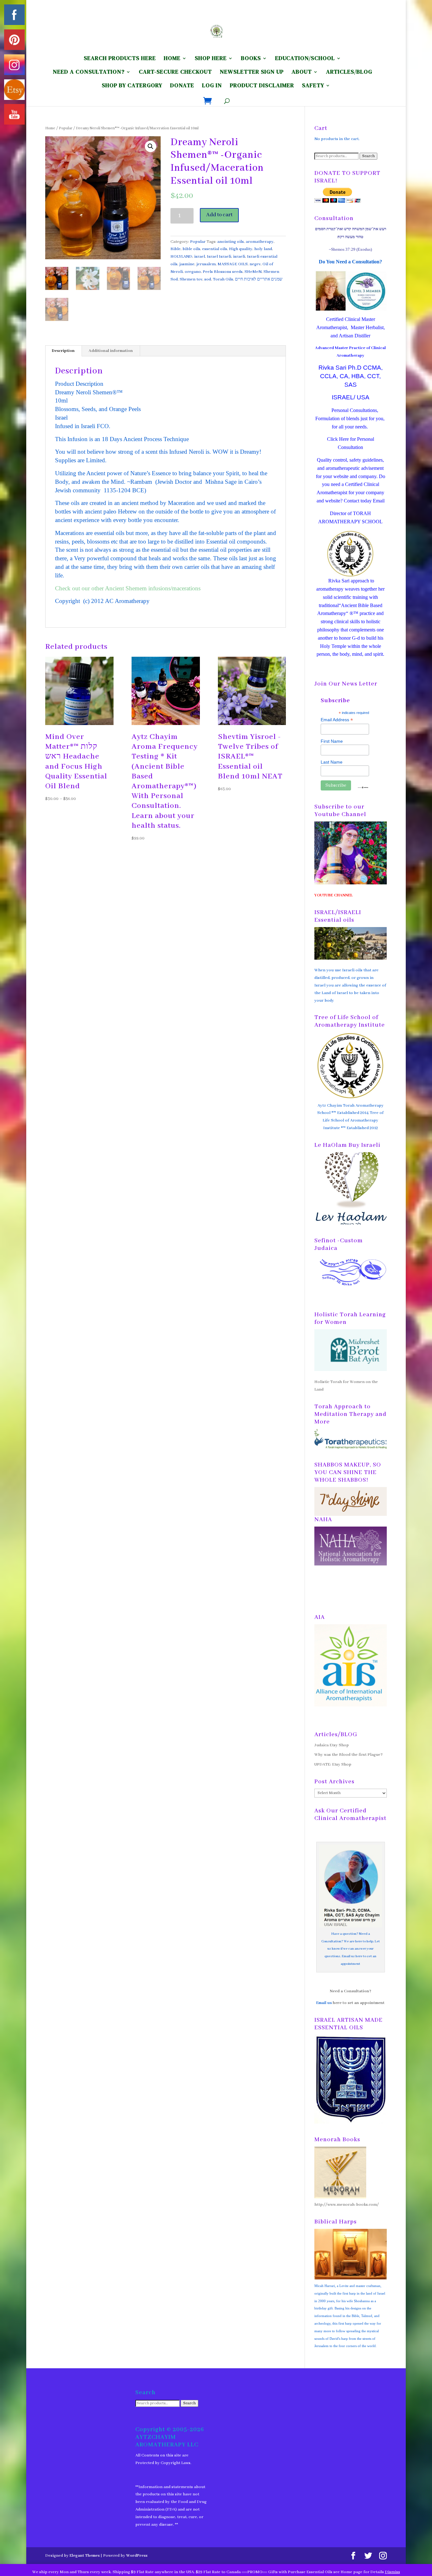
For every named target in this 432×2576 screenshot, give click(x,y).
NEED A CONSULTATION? (89, 73)
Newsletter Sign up (252, 73)
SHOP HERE (211, 59)
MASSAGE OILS (233, 264)
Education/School (305, 59)
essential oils (215, 249)
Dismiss (392, 2572)
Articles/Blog (349, 73)
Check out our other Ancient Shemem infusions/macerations (128, 588)
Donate (182, 86)
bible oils (191, 249)
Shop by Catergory (132, 86)
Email (379, 501)
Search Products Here (120, 59)
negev (255, 264)
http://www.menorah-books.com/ (347, 2205)
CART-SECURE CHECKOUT (175, 73)
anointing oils (231, 242)
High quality (241, 249)
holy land (263, 249)
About (302, 73)
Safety (313, 86)
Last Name (332, 762)
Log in (212, 86)
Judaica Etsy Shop (332, 1745)
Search (368, 156)
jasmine (187, 264)
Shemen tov (191, 279)
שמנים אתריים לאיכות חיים (259, 279)
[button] (151, 146)
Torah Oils (223, 279)
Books (251, 59)
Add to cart (219, 215)
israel (200, 257)
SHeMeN (253, 272)
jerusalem (206, 264)
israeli (239, 257)
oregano (193, 272)
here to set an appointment (359, 2003)
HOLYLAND (181, 257)
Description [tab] (63, 351)
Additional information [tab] (111, 351)
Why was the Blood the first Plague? (349, 1755)
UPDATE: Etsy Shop (333, 1764)
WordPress (137, 2556)
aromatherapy (260, 242)
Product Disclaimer (262, 86)
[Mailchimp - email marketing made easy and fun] (363, 787)
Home (50, 128)
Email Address (337, 720)
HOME (172, 59)
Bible (176, 249)
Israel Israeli (219, 257)
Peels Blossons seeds (223, 272)
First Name (332, 741)
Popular (66, 128)
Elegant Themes (85, 2556)
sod (208, 279)
